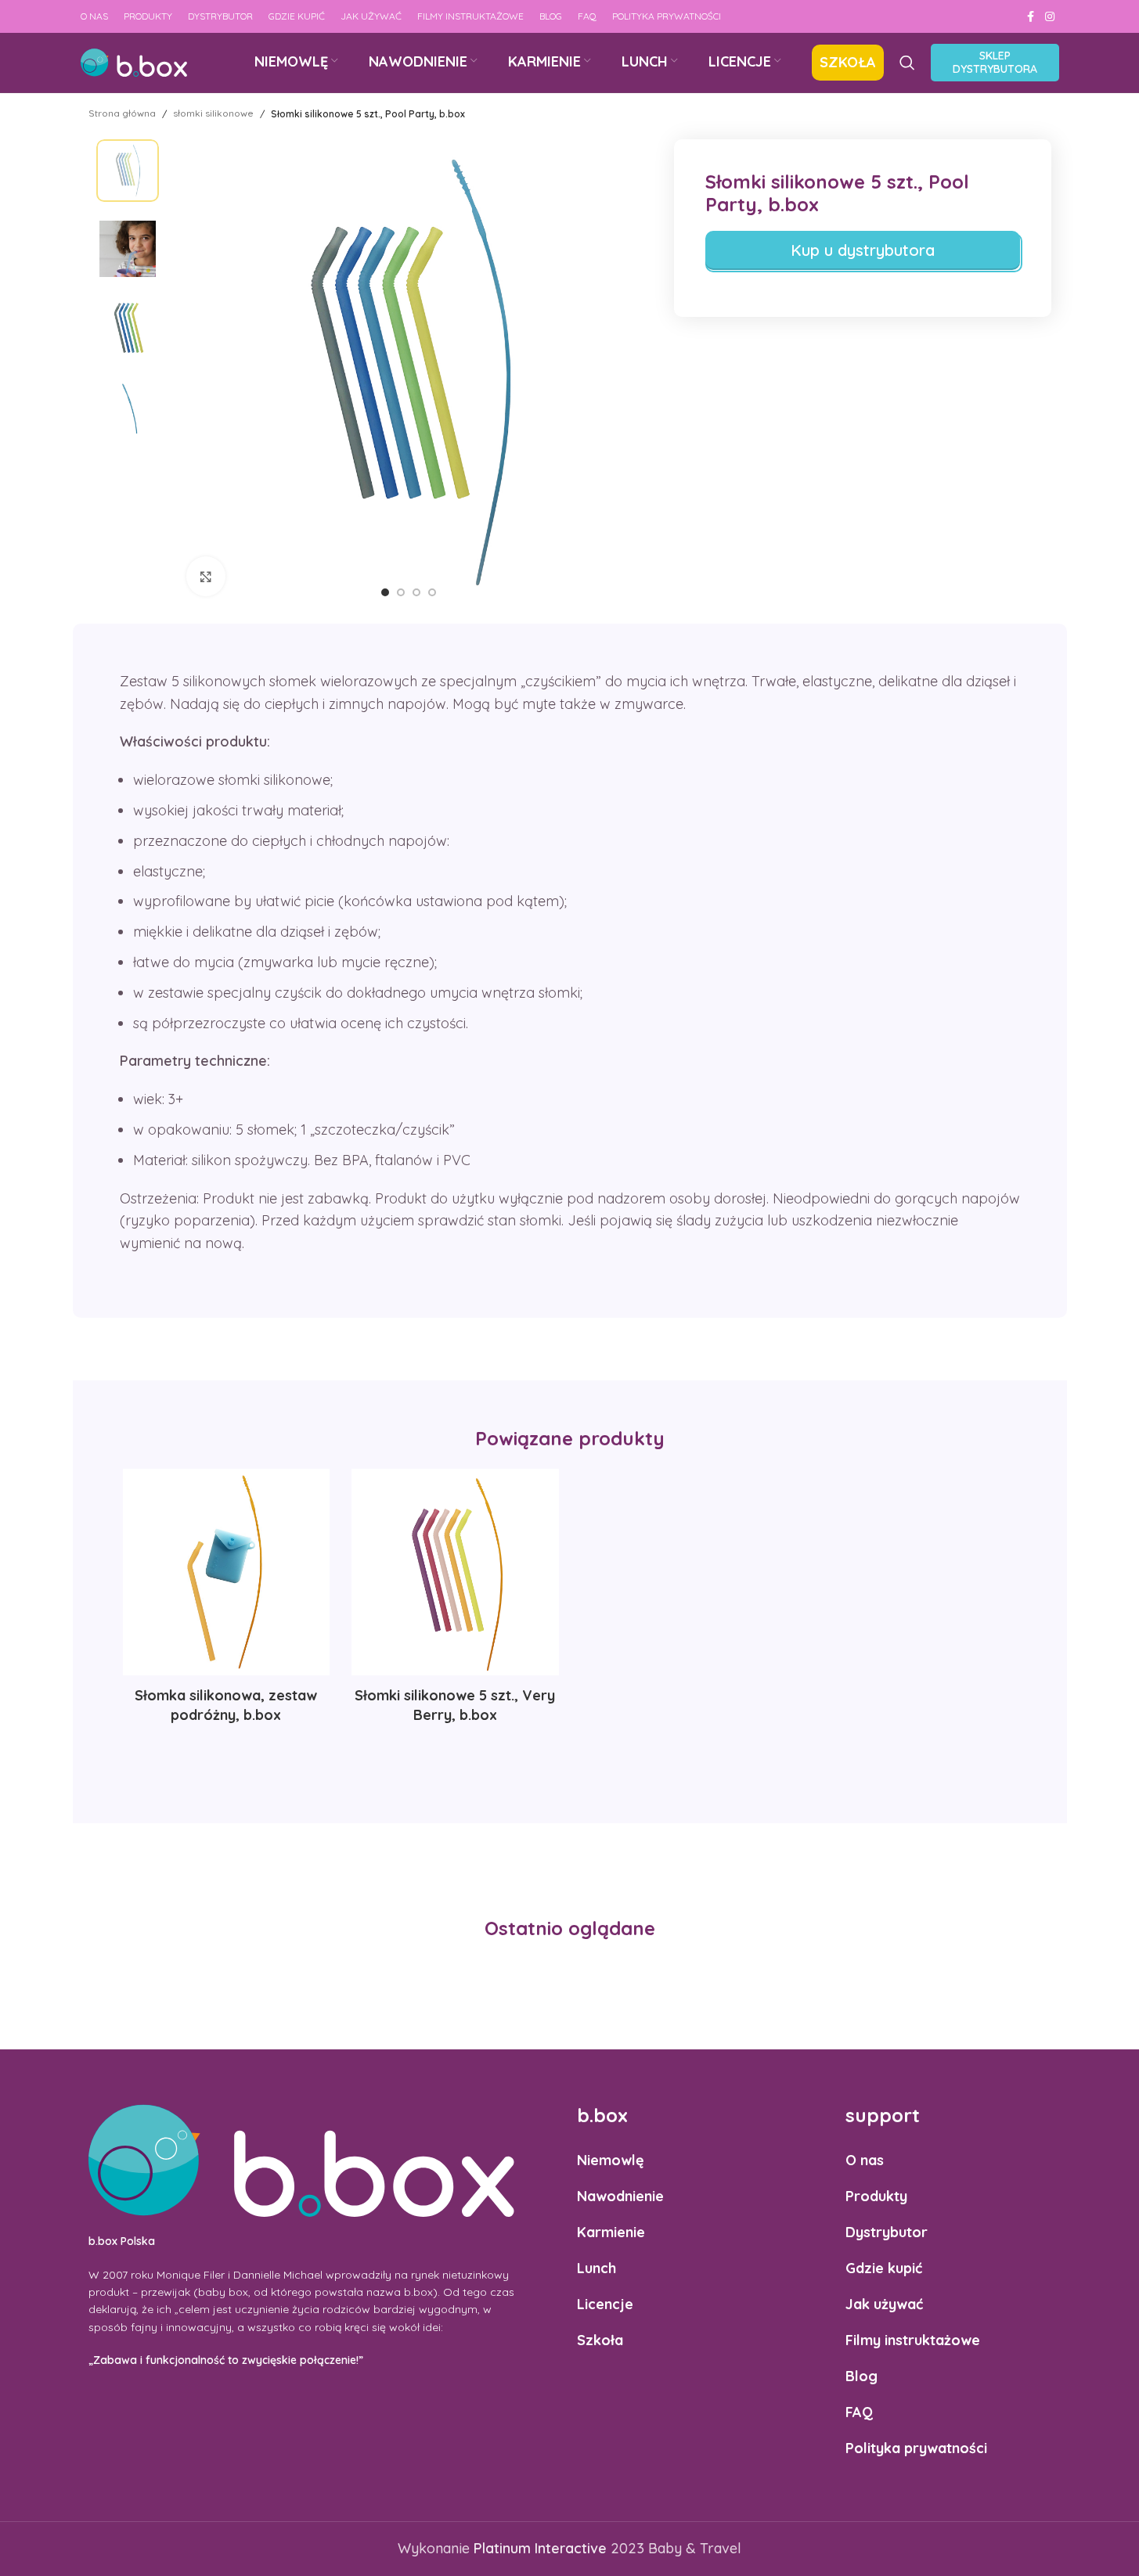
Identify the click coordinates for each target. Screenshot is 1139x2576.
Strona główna (122, 113)
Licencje (605, 2304)
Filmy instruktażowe (913, 2340)
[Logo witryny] (134, 61)
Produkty (876, 2196)
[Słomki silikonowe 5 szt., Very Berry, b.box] (455, 1572)
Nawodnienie (620, 2196)
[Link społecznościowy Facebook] (1031, 17)
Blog (861, 2376)
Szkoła (600, 2340)
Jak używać (884, 2304)
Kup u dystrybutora (863, 250)
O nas (865, 2160)
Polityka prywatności (916, 2448)
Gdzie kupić (884, 2268)
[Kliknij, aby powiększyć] (206, 576)
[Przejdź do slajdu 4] (432, 592)
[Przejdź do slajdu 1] (385, 592)
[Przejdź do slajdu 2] (401, 592)
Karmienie (611, 2232)
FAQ (859, 2412)
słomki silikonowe (213, 113)
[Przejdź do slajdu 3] (416, 592)
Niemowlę (611, 2160)
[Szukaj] (907, 63)
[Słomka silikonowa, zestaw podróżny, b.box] (227, 1572)
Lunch (597, 2268)
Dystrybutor (887, 2232)
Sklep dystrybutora (995, 62)
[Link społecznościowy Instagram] (1050, 17)
